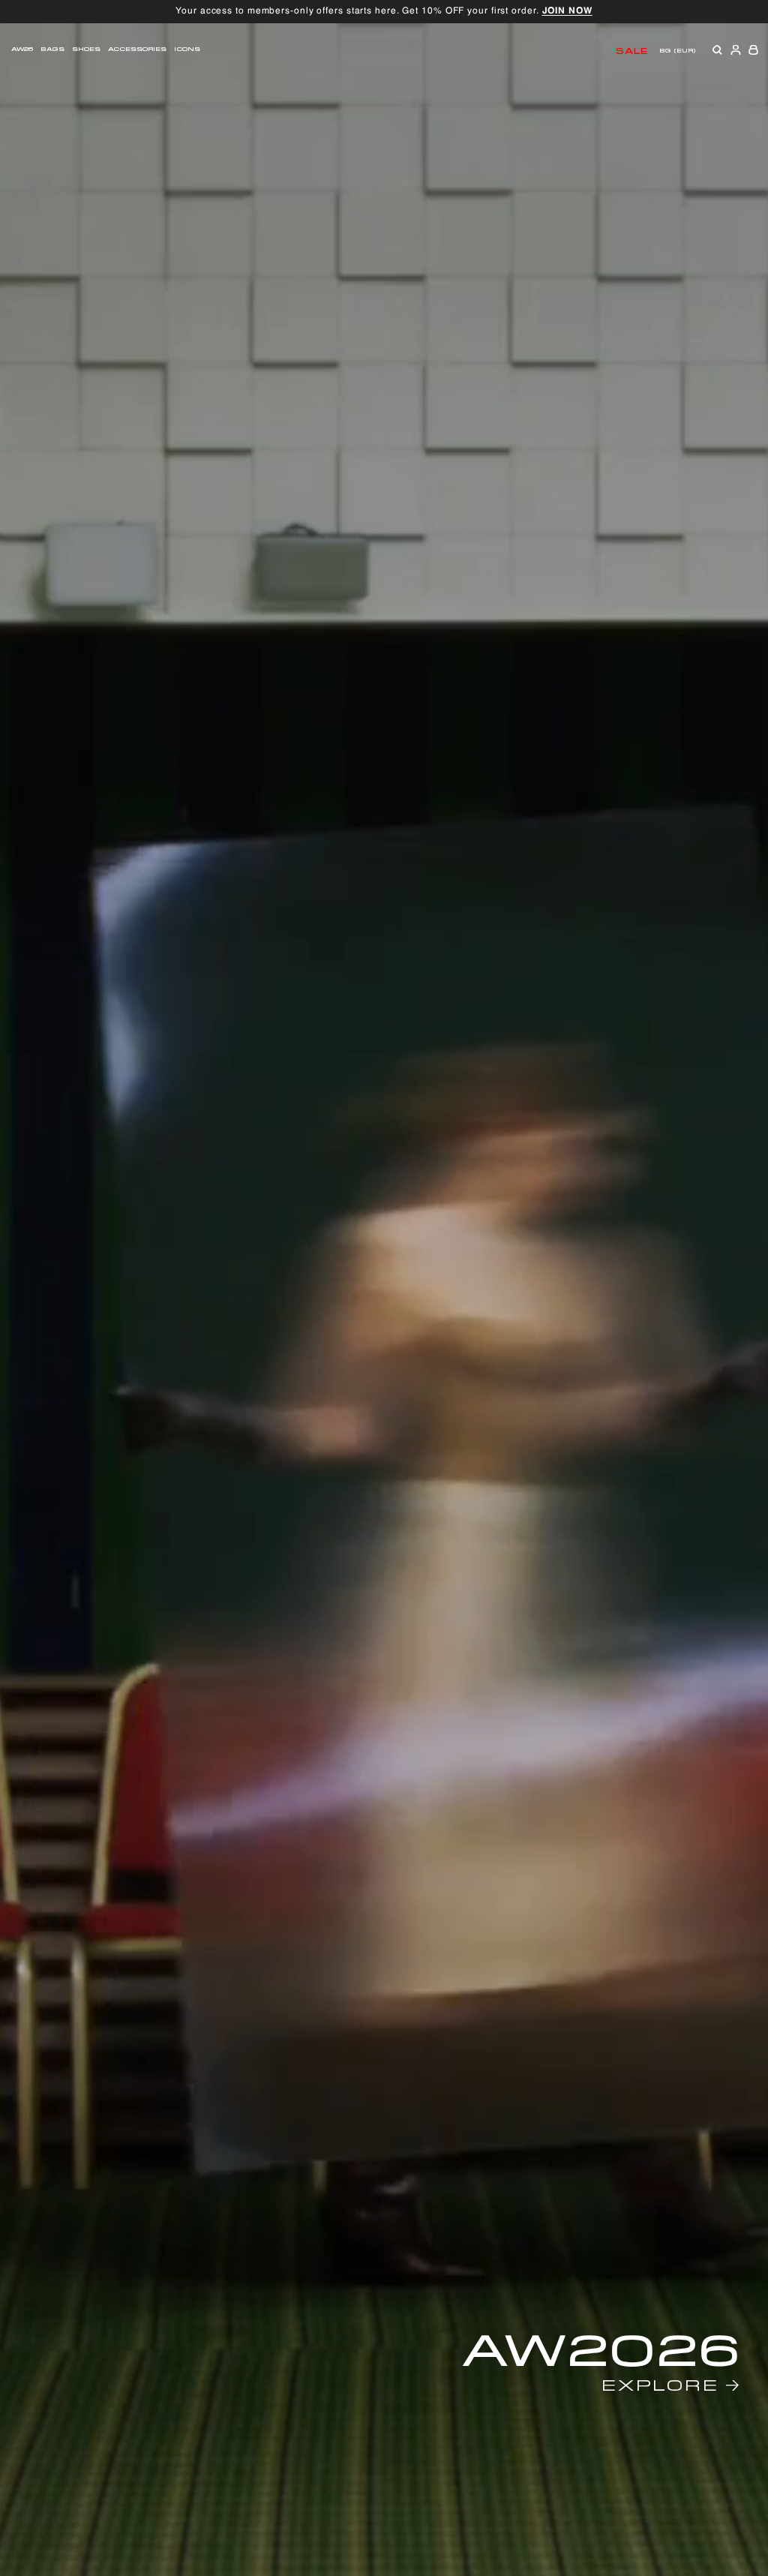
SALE (632, 50)
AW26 (22, 48)
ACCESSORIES (137, 48)
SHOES (87, 48)
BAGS (52, 48)
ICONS (187, 48)
